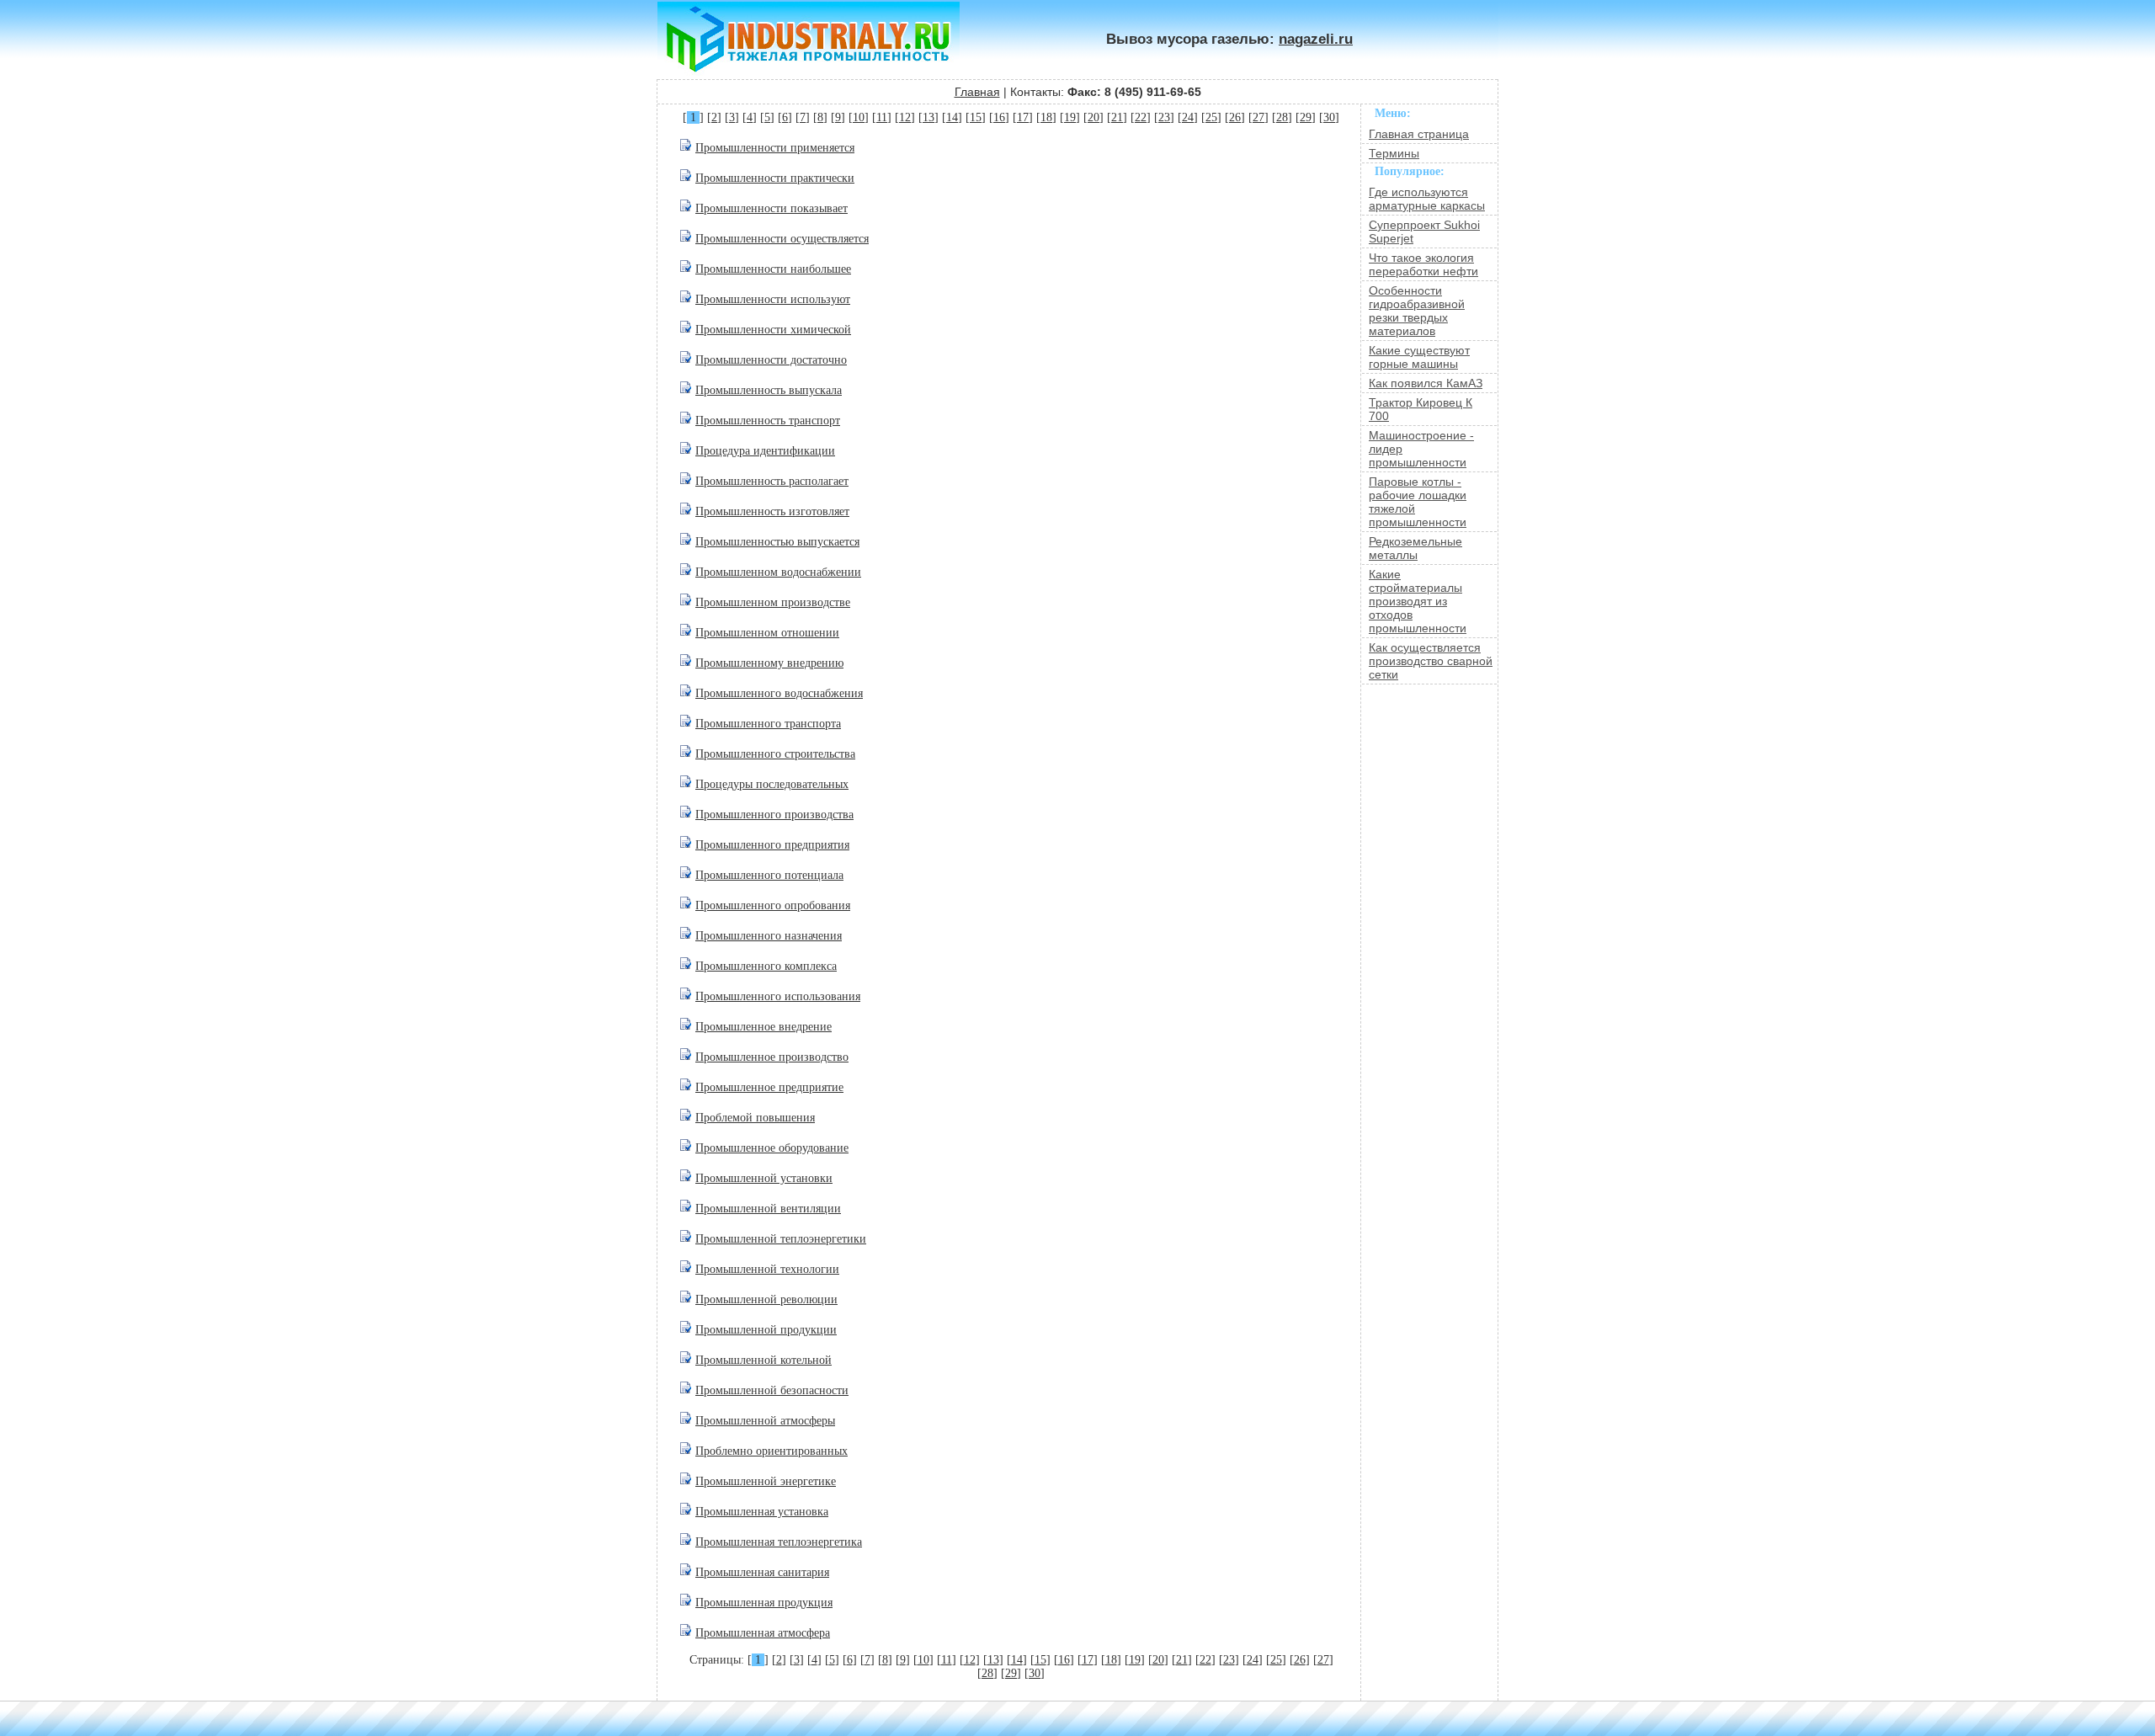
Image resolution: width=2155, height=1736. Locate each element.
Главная (977, 92)
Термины (1394, 153)
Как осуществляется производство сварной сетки (1431, 661)
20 (1093, 117)
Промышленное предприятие (769, 1087)
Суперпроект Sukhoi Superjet (1424, 232)
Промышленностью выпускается (777, 542)
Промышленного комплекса (766, 966)
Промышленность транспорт (768, 421)
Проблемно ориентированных (772, 1451)
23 (1164, 117)
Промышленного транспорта (768, 724)
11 (882, 117)
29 (1306, 117)
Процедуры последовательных (772, 784)
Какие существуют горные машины (1419, 357)
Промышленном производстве (773, 602)
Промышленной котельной (764, 1360)
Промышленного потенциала (769, 875)
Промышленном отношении (767, 633)
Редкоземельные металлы (1415, 548)
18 (1046, 117)
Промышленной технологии (767, 1269)
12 (905, 117)
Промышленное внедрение (764, 1027)
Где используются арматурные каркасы (1427, 199)
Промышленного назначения (769, 936)
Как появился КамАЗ (1426, 383)
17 (1023, 117)
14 (952, 117)
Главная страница (1419, 134)
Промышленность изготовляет (772, 511)
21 (1117, 117)
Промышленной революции (766, 1299)
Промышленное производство (772, 1057)
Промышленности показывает (772, 208)
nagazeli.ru (1316, 39)
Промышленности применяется (775, 148)
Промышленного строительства (775, 754)
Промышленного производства (774, 815)
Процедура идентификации (765, 451)
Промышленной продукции (766, 1330)
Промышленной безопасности (772, 1390)
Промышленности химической (773, 330)
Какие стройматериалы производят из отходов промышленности (1418, 601)
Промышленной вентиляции (768, 1209)
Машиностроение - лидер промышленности (1421, 449)
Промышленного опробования (773, 905)
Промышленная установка (762, 1512)
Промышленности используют (773, 299)
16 (999, 117)
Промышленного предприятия (772, 845)
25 (1211, 117)
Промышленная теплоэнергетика (779, 1542)
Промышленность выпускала (769, 390)
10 (859, 117)
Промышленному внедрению (769, 663)
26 (1235, 117)
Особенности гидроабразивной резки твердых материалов (1417, 311)
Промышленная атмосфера (763, 1633)
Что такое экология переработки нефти (1423, 264)
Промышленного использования (778, 996)
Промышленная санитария (762, 1572)
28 (1282, 117)
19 (1070, 117)
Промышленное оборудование (772, 1148)
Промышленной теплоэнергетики (781, 1239)
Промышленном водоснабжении (778, 572)
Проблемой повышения (755, 1118)
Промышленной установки (764, 1178)
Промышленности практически (775, 178)
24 (1188, 117)
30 (1329, 117)
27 (1258, 117)
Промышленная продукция (764, 1603)
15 (976, 117)
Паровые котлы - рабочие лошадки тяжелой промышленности (1418, 502)
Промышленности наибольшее (773, 269)
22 (1141, 117)
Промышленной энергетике (766, 1481)
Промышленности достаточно (771, 360)
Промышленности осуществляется (782, 239)
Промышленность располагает (772, 481)
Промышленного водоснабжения (779, 693)
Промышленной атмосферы (765, 1421)
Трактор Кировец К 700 (1421, 409)
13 (929, 117)
